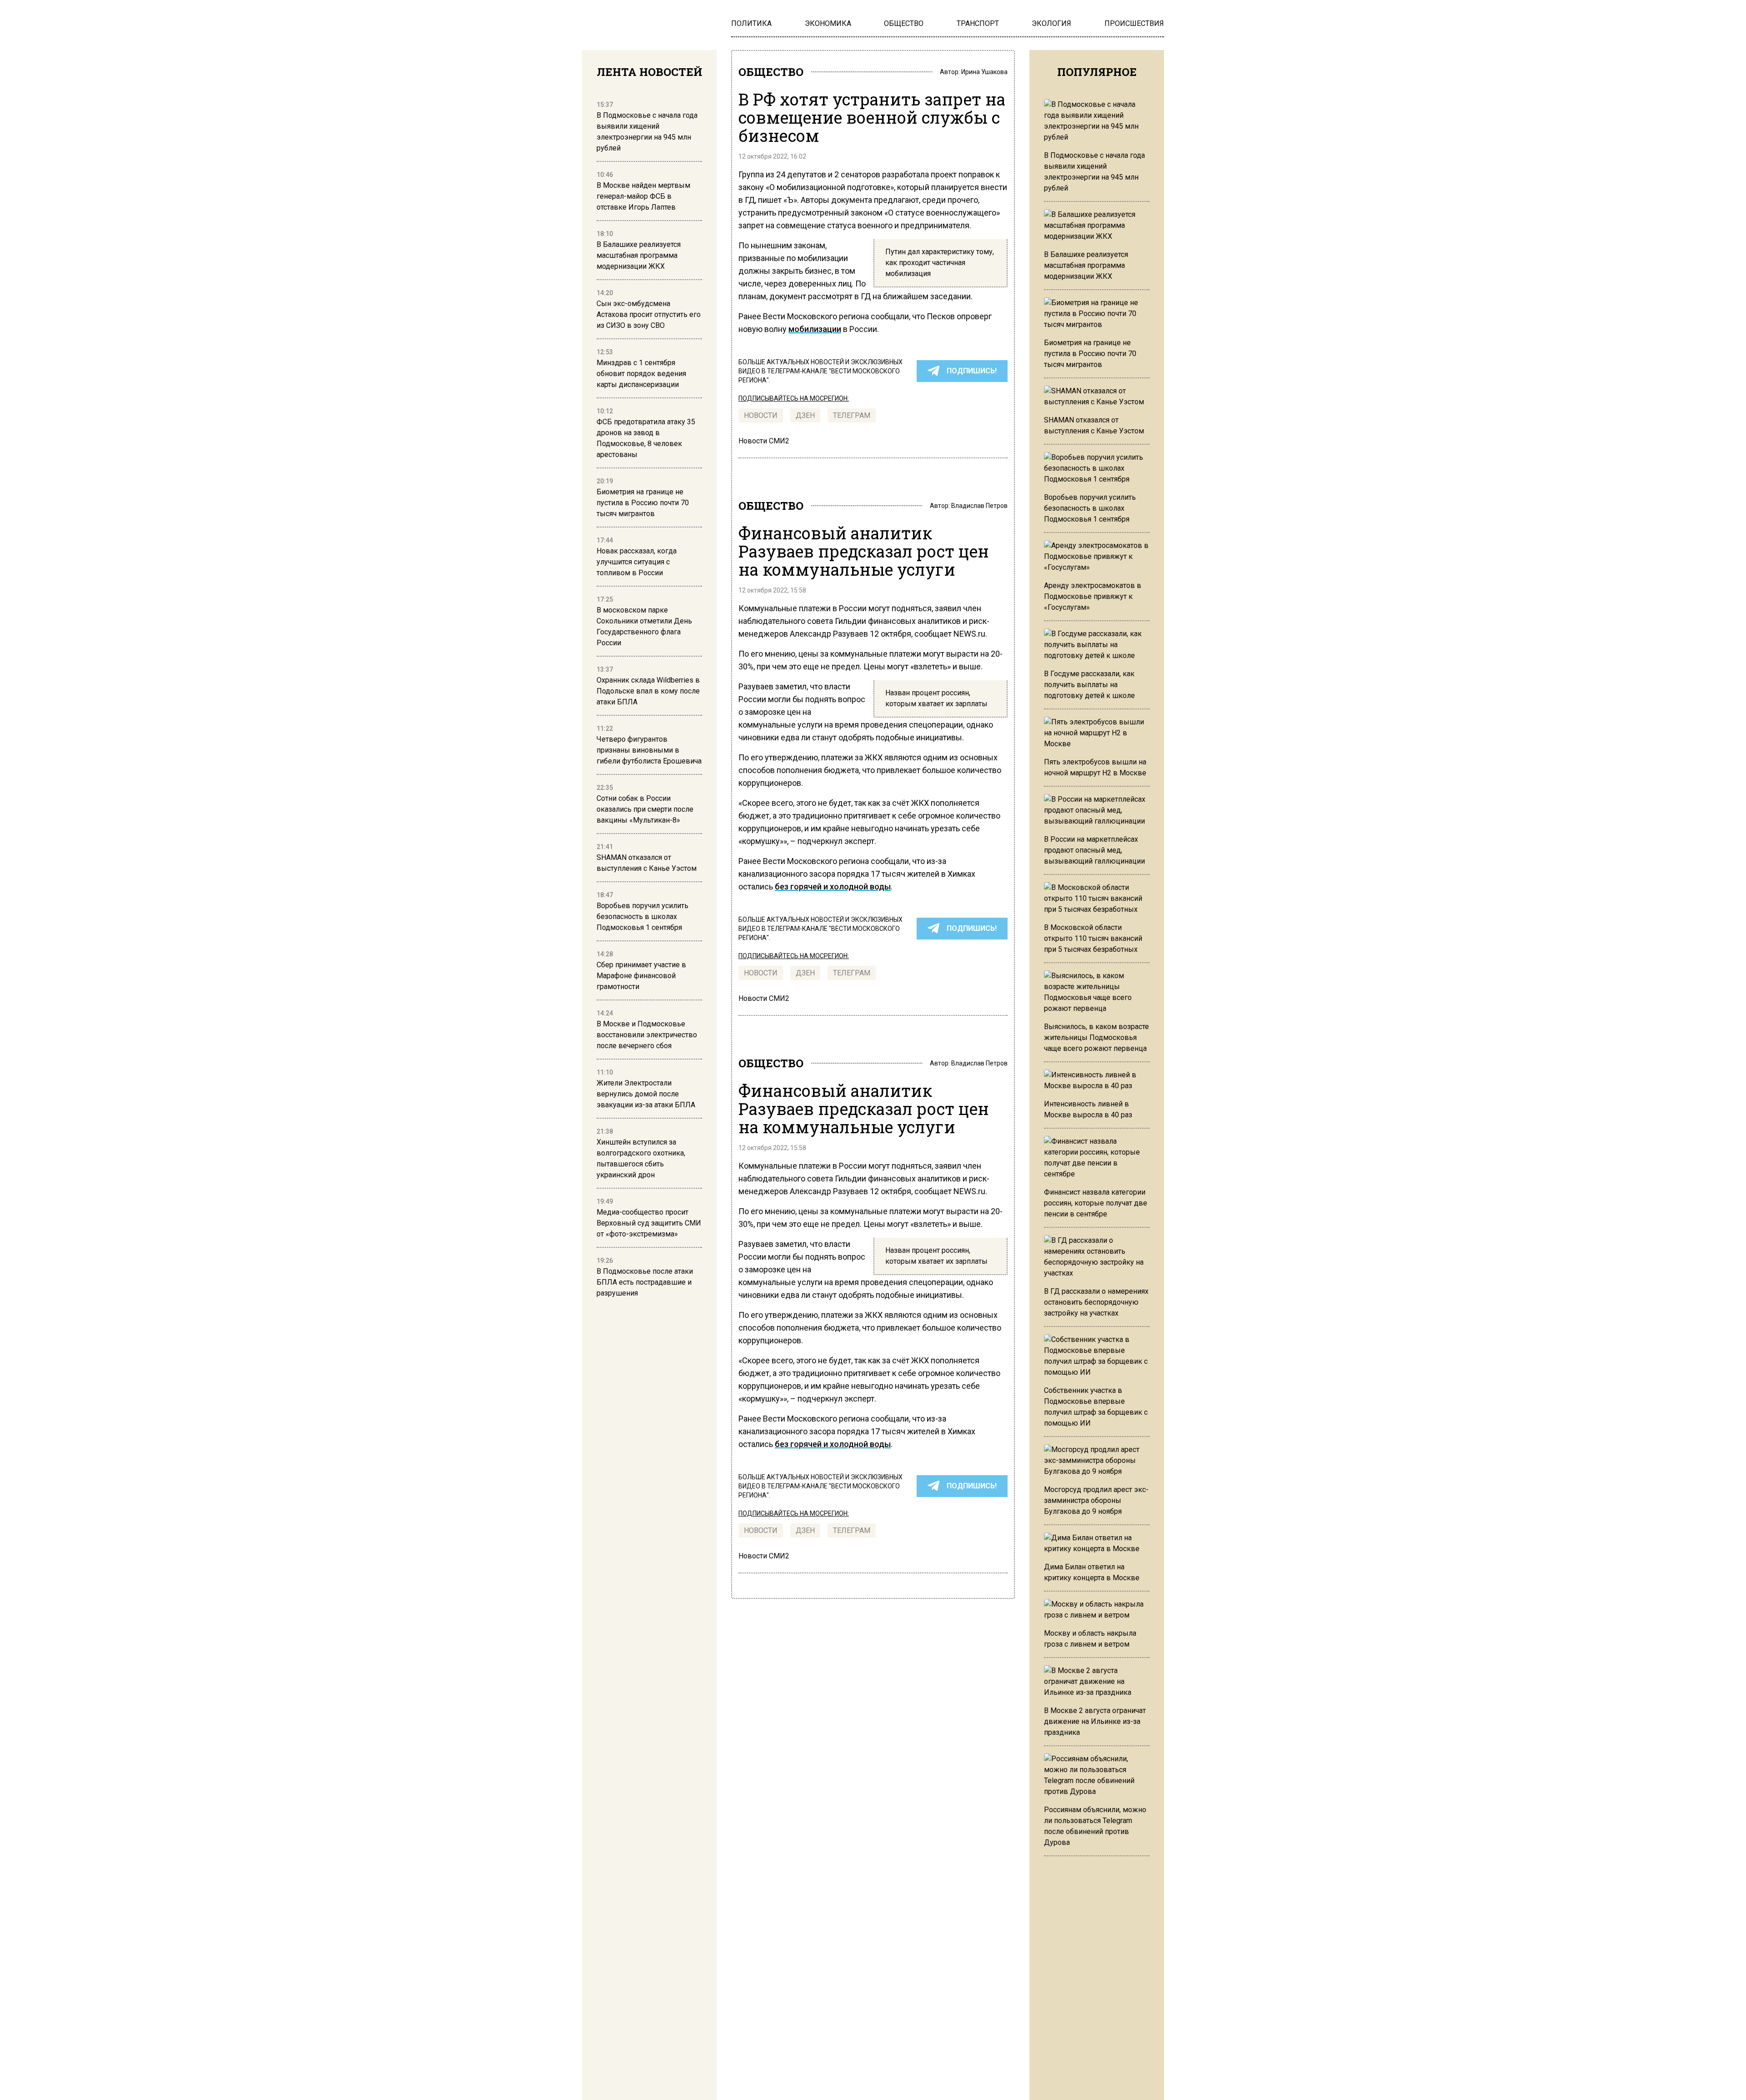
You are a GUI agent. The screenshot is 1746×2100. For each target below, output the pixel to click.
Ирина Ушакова (984, 72)
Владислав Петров (979, 506)
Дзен (805, 415)
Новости (761, 415)
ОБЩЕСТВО (771, 72)
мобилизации (815, 329)
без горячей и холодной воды (833, 887)
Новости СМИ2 (764, 441)
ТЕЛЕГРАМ (852, 415)
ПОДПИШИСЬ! (972, 371)
